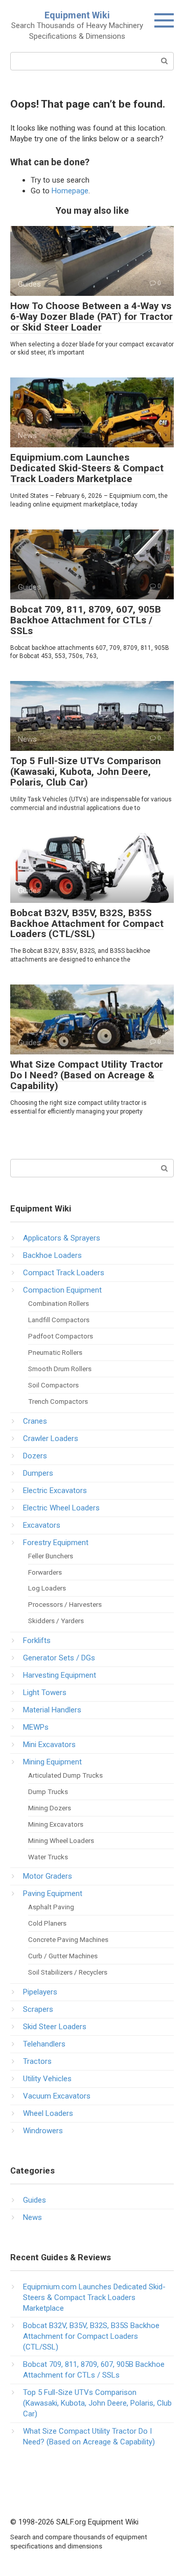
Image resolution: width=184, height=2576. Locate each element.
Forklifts (37, 1640)
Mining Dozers (50, 1808)
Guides (34, 2200)
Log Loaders (47, 1588)
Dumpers (38, 1473)
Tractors (37, 2061)
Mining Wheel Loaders (61, 1840)
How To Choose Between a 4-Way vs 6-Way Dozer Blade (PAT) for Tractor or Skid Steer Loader (91, 317)
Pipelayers (40, 1992)
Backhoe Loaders (52, 1255)
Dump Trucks (48, 1791)
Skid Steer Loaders (55, 2027)
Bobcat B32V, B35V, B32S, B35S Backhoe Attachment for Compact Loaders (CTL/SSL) (87, 924)
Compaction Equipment (62, 1290)
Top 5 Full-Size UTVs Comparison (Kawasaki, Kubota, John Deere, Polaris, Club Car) (86, 772)
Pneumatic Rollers (55, 1352)
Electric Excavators (55, 1491)
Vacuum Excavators (57, 2096)
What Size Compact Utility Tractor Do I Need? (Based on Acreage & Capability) (87, 1075)
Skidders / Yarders (56, 1621)
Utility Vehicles (47, 2079)
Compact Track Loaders (64, 1273)
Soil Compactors (53, 1385)
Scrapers (38, 2009)
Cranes (35, 1421)
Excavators (42, 1525)
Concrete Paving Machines (68, 1939)
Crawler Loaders (51, 1438)
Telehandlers (44, 2044)
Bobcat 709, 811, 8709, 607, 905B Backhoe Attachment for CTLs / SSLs (86, 620)
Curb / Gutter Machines (63, 1956)
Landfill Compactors (59, 1320)
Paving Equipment (53, 1893)
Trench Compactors (58, 1401)
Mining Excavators (56, 1824)
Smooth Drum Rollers (60, 1369)
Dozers (35, 1456)
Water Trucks (48, 1857)
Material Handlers (52, 1710)
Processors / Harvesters (65, 1604)
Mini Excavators (49, 1745)
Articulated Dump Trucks (65, 1775)
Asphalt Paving (51, 1907)
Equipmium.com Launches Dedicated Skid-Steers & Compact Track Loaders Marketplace (87, 468)
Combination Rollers (59, 1303)
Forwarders (45, 1572)
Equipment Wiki (77, 15)
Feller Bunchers (51, 1556)
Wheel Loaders (48, 2113)
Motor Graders (48, 1876)
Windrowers (43, 2131)
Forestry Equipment (56, 1543)
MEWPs (36, 1727)
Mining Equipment (52, 1762)
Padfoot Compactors (61, 1336)
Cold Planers (47, 1923)
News (32, 2217)
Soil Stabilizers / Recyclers (68, 1972)
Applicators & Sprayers (62, 1238)
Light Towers (45, 1693)
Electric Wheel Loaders (61, 1508)
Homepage (70, 191)
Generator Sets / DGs (59, 1658)
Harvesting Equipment (60, 1675)
